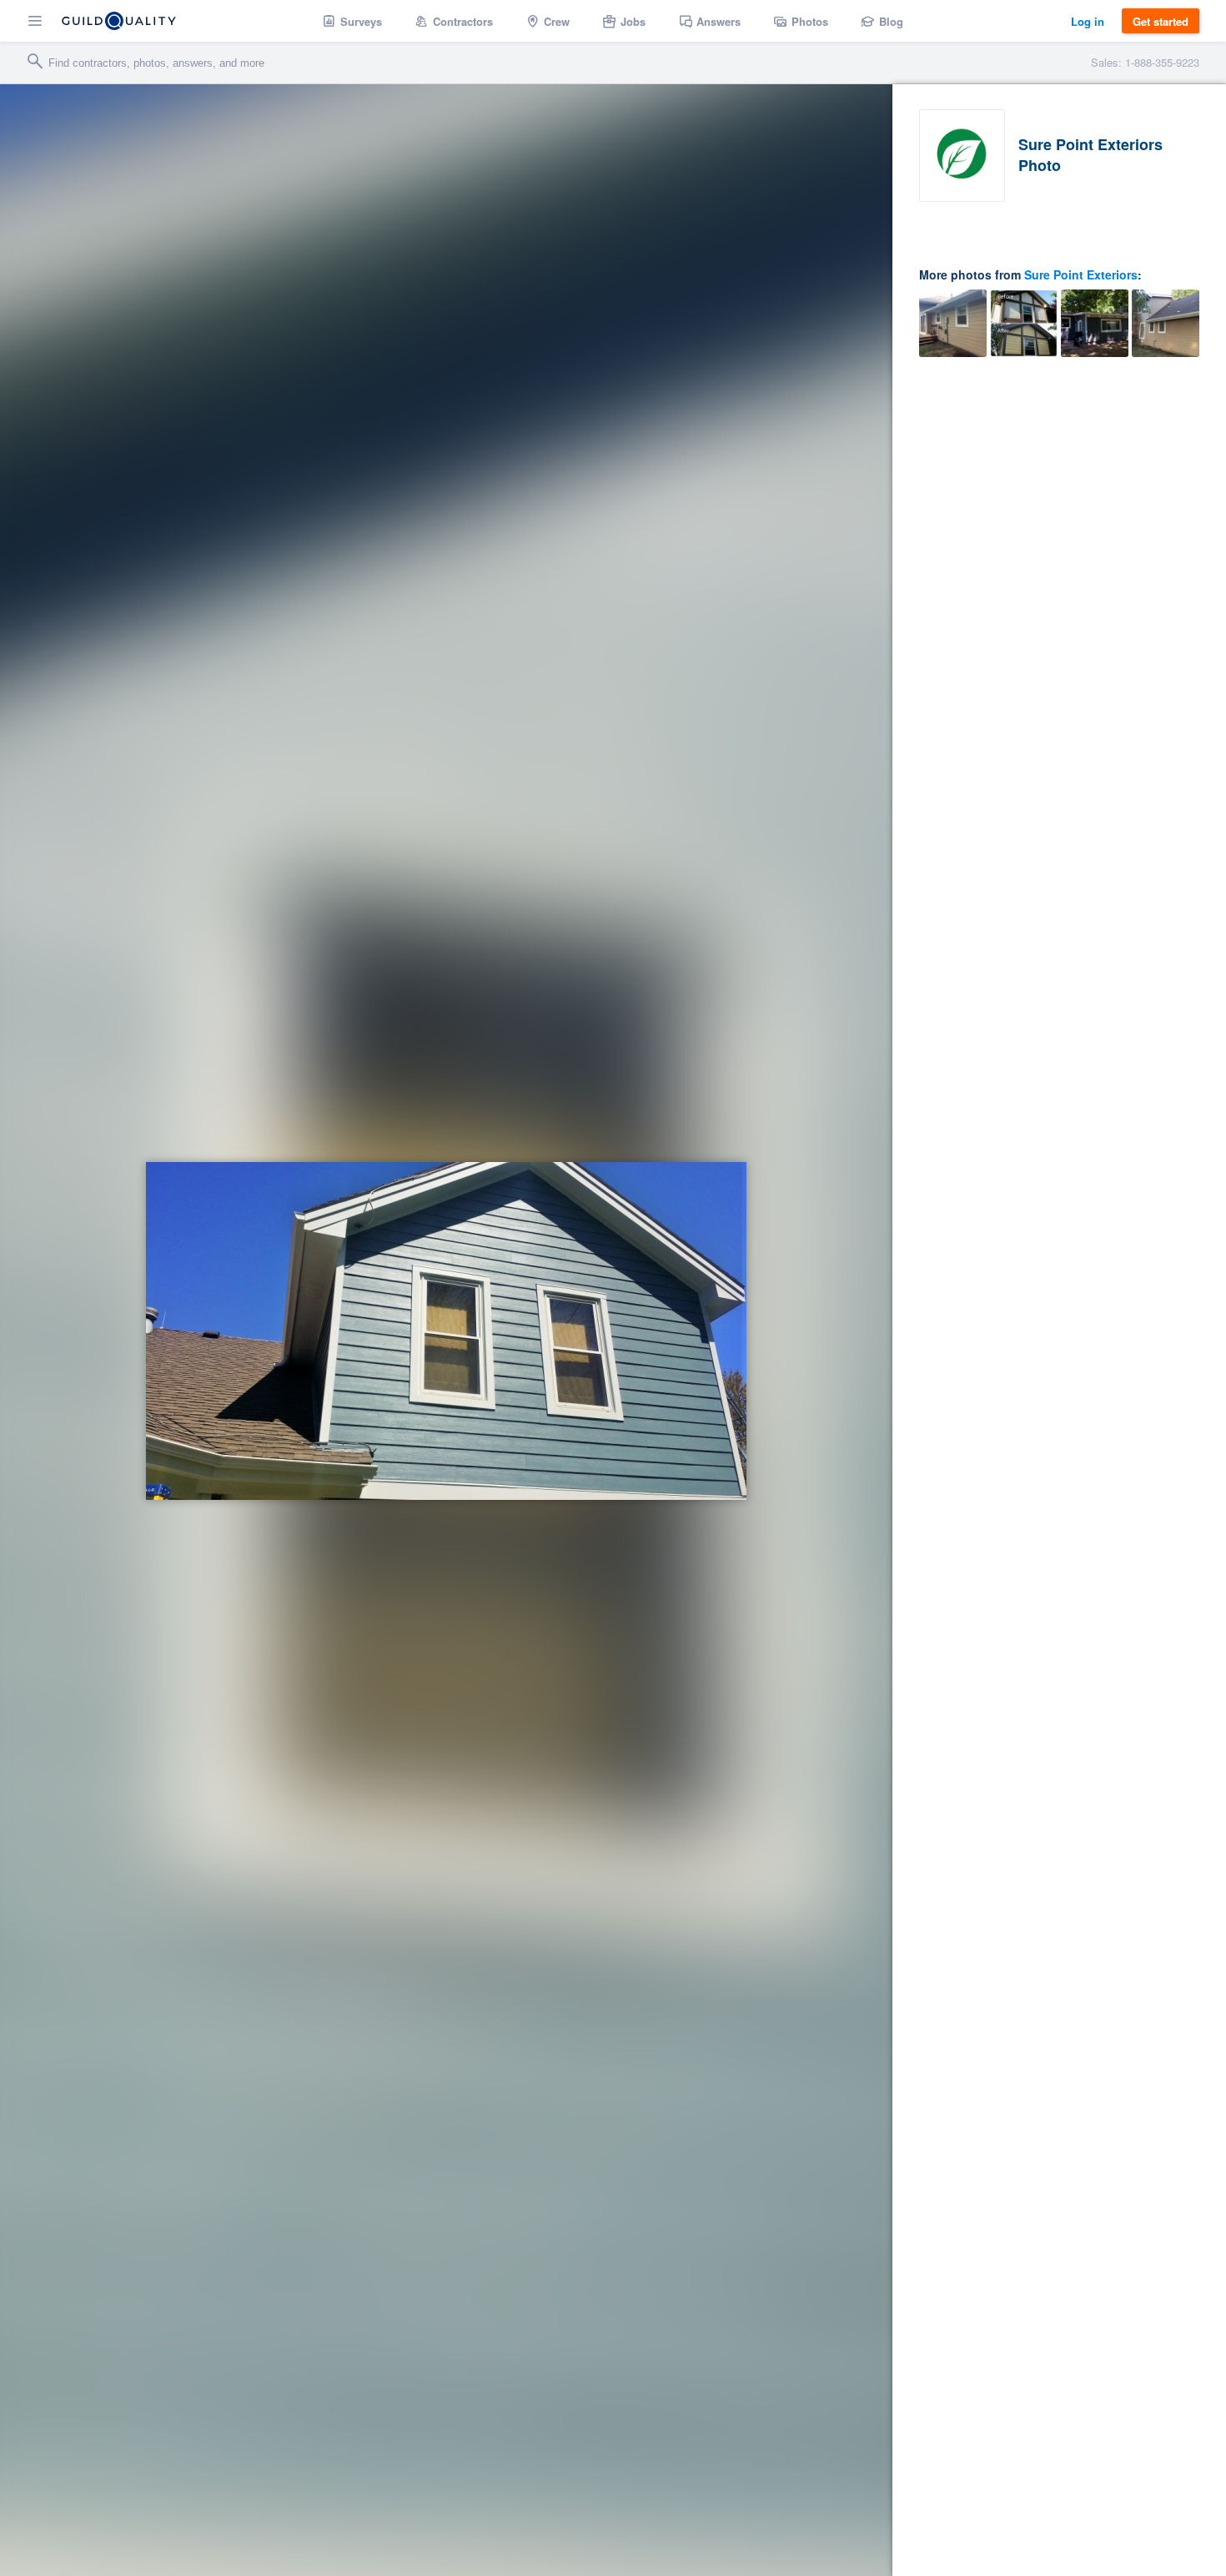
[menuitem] (352, 21)
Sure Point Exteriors (1081, 274)
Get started (1161, 21)
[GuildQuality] (119, 21)
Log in (1088, 21)
